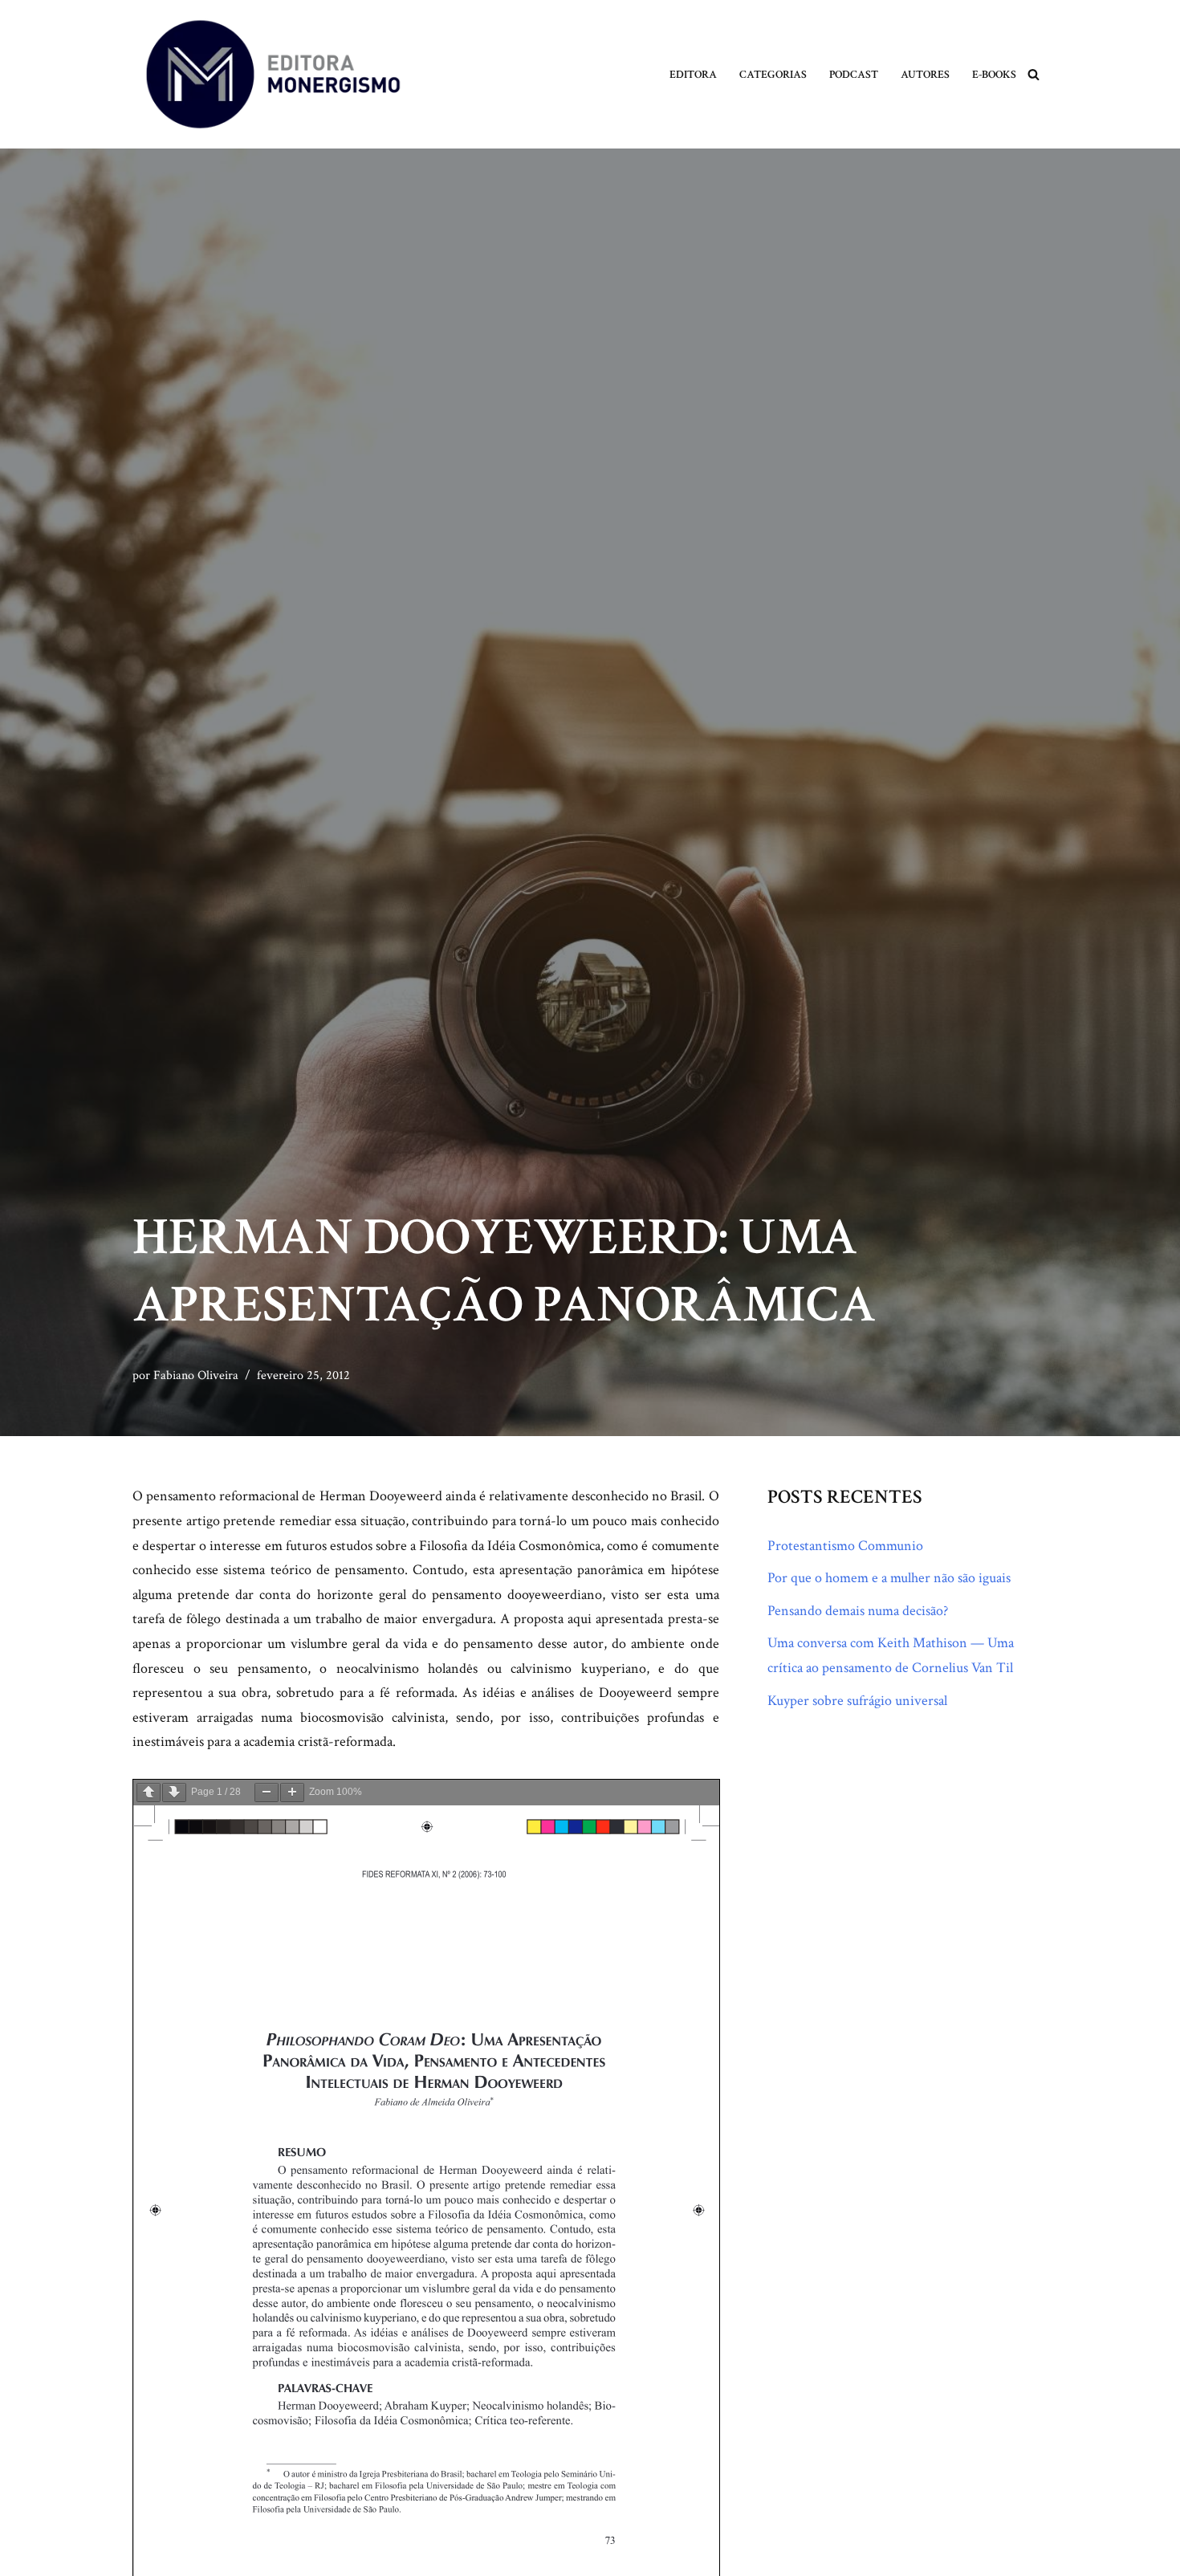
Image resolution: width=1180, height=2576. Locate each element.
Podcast (854, 74)
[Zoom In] (292, 1793)
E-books (994, 74)
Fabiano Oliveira (196, 1375)
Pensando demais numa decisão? (858, 1611)
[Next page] (174, 1793)
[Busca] (1034, 74)
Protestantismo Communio (845, 1546)
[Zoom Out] (267, 1793)
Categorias (773, 74)
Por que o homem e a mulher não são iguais (889, 1578)
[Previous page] (149, 1793)
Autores (925, 74)
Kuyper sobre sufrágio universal (857, 1701)
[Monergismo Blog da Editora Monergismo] (273, 74)
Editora (693, 74)
